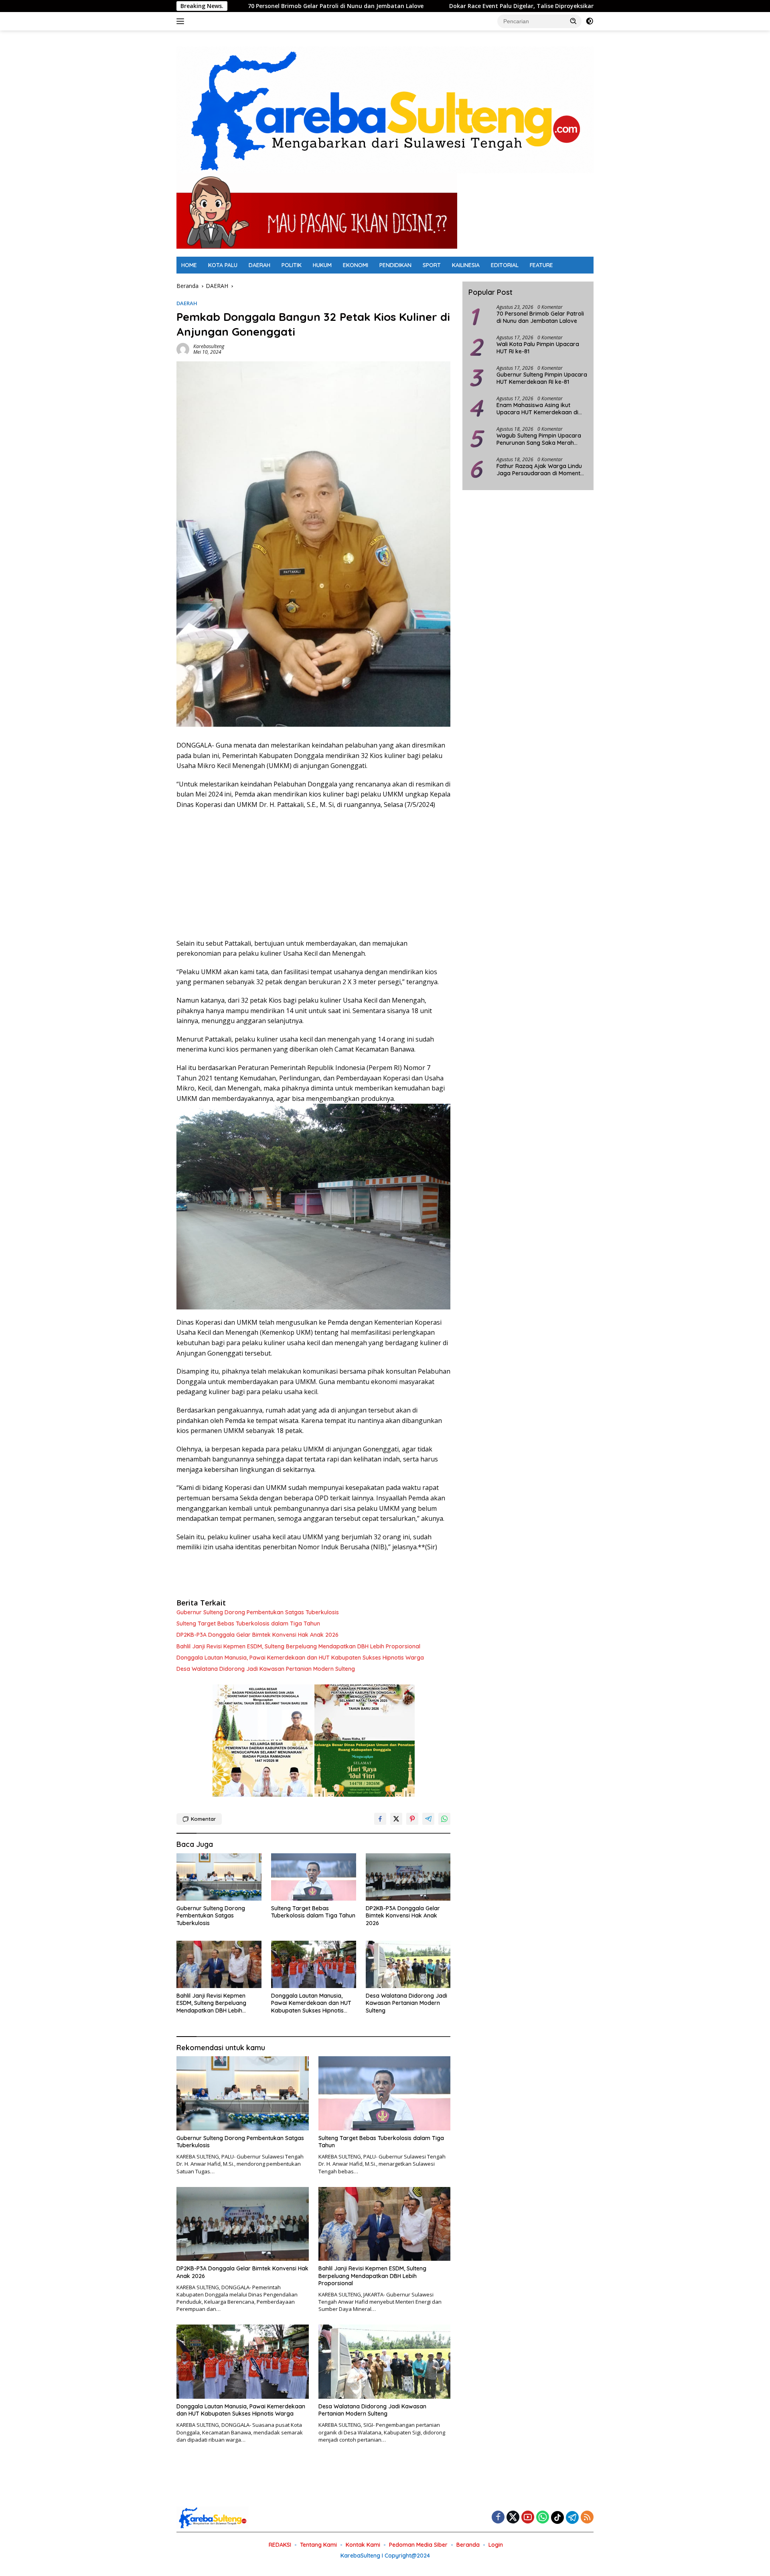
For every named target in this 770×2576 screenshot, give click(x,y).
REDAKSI (280, 2545)
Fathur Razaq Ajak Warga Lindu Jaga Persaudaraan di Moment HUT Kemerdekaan (539, 470)
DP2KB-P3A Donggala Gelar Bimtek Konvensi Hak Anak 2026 (257, 1635)
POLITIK (292, 265)
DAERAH (259, 265)
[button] (573, 21)
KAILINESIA (466, 265)
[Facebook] (498, 2518)
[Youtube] (528, 2518)
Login (496, 2545)
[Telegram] (572, 2517)
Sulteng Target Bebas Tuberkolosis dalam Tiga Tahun (248, 1623)
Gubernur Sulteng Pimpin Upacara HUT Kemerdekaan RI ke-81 (542, 378)
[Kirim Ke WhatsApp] (444, 1819)
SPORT (432, 265)
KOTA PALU (223, 265)
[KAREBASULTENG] (385, 109)
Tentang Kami (318, 2545)
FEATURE (541, 265)
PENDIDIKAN (395, 265)
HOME (189, 265)
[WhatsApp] (543, 2518)
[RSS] (587, 2518)
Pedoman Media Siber (418, 2545)
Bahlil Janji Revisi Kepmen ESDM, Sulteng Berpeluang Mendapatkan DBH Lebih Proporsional (298, 1646)
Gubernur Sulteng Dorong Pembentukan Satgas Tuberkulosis (258, 1612)
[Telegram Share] (428, 1819)
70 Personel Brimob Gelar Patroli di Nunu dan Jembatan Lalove (540, 317)
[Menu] (182, 21)
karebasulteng (209, 346)
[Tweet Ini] (396, 1819)
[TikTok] (557, 2517)
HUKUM (322, 265)
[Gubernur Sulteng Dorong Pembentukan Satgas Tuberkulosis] (219, 1877)
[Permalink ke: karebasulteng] (183, 349)
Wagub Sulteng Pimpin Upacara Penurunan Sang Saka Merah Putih (539, 439)
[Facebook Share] (380, 1819)
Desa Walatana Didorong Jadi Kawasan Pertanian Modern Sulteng (266, 1669)
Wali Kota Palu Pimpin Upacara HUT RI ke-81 (538, 348)
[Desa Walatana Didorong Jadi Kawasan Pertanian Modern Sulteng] (408, 1965)
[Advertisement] (313, 874)
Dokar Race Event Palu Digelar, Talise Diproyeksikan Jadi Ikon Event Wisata (421, 6)
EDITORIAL (505, 265)
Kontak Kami (363, 2545)
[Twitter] (513, 2518)
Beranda (468, 2545)
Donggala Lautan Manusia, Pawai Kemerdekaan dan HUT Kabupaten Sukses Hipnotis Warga (300, 1658)
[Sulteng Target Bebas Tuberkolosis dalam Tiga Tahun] (314, 1877)
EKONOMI (356, 265)
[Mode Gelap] (590, 21)
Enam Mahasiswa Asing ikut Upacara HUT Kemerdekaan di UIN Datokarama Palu (537, 409)
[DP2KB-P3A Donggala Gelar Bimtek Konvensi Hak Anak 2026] (408, 1877)
